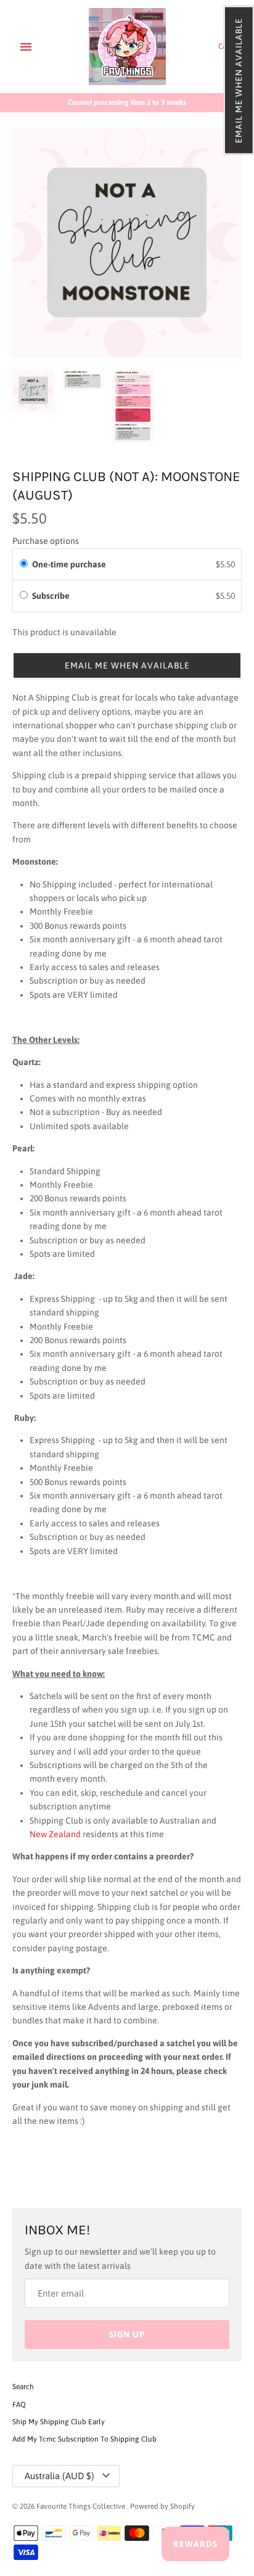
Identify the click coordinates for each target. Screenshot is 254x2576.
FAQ (19, 2405)
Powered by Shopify (162, 2506)
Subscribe (53, 596)
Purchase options (46, 541)
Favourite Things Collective (82, 2506)
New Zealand (55, 1834)
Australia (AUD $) (59, 2476)
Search (23, 2387)
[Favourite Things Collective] (127, 47)
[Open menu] (26, 47)
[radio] (24, 564)
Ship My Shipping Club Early (59, 2422)
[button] (239, 80)
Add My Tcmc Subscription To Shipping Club (84, 2439)
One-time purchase (69, 564)
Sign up (127, 2334)
